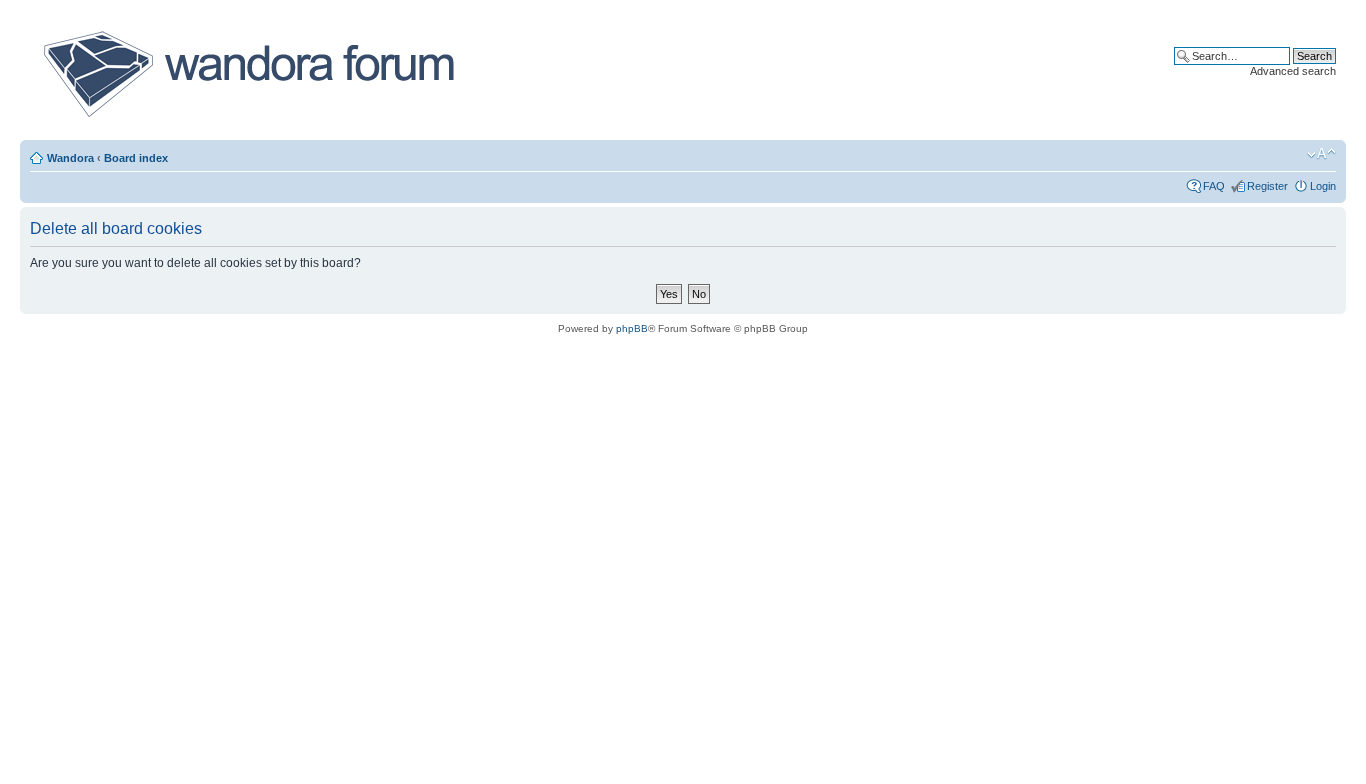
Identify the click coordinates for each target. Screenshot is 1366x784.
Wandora (70, 158)
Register (1267, 186)
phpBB (632, 328)
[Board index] (247, 74)
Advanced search (1293, 71)
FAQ (1214, 186)
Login (1323, 186)
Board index (136, 158)
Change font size (1321, 154)
